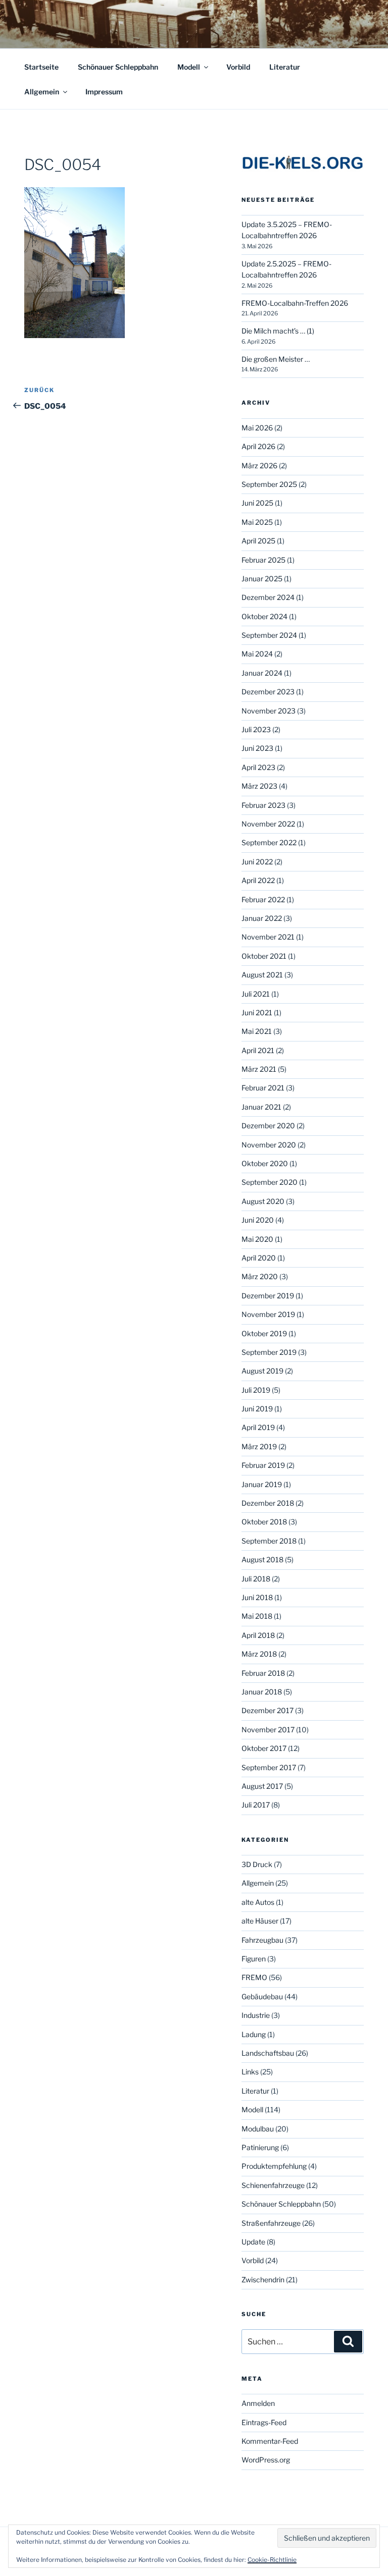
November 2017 (268, 1730)
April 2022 (258, 880)
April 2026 (258, 446)
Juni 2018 (257, 1597)
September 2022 (269, 842)
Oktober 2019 (264, 1333)
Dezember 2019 (268, 1296)
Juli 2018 (256, 1579)
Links (250, 2072)
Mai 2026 (257, 428)
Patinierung (260, 2147)
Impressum (104, 92)
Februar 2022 (263, 899)
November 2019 (268, 1314)
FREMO (254, 1977)
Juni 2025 (257, 503)
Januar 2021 (261, 1107)
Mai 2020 (257, 1239)
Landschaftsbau (268, 2053)
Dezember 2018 (268, 1503)
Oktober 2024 (264, 616)
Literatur (285, 67)
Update (253, 2242)
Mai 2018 (257, 1616)
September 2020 (270, 1182)
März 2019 (259, 1446)
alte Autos (258, 1902)
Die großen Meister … (276, 359)
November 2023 (269, 711)
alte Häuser (260, 1921)
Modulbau (258, 2129)
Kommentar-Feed (270, 2441)
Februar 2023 (263, 805)
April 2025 (258, 541)
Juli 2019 (256, 1390)
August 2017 (262, 1786)
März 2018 (259, 1654)
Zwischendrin (263, 2280)
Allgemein (42, 92)
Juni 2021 (257, 1012)
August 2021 (262, 975)
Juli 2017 (256, 1805)
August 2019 (262, 1371)
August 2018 (262, 1559)
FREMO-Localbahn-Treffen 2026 (295, 303)
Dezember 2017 (268, 1710)
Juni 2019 (257, 1409)
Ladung (254, 2034)
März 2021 (259, 1069)
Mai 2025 (257, 522)
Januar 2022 (262, 918)
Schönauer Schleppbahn (118, 67)
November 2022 (268, 824)
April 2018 (258, 1635)
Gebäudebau (262, 1996)
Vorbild (238, 67)
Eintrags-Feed (264, 2422)
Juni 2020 (258, 1220)
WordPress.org (266, 2460)
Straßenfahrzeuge (271, 2223)
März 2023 (259, 786)
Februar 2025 (263, 560)
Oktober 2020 (265, 1163)
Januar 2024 (262, 673)
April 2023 (258, 767)
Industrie (256, 2015)
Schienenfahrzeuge (273, 2185)
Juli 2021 (256, 994)
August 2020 (263, 1201)
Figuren (254, 1959)
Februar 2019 (263, 1465)
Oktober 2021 (264, 956)
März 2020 (260, 1276)
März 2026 (259, 465)
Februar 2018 (263, 1673)
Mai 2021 (257, 1031)
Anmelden (258, 2403)
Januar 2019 (262, 1484)
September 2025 (269, 484)
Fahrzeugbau (262, 1940)
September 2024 (269, 635)
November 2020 (269, 1145)
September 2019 (269, 1352)
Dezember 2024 (268, 597)
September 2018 (269, 1541)
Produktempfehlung (274, 2166)
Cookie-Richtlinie (272, 2560)
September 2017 (269, 1767)
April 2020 (259, 1258)
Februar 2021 (263, 1088)
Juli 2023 (256, 729)
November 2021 (268, 937)
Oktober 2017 (264, 1748)
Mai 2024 (257, 654)
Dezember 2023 (268, 692)
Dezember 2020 (268, 1126)
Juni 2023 (257, 748)
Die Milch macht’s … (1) (278, 331)
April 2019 (258, 1427)
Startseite (41, 67)
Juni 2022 (257, 862)
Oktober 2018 (264, 1522)
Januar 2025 (262, 579)
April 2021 (258, 1050)
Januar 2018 (262, 1692)
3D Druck (257, 1864)
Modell (189, 67)
